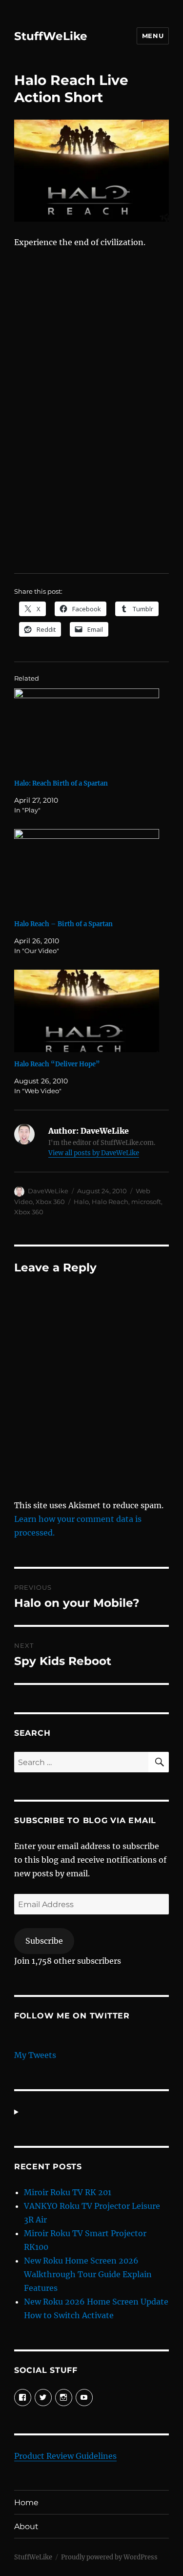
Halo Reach (110, 1202)
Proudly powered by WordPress (109, 2557)
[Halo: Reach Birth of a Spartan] (87, 730)
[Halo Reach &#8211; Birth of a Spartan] (87, 871)
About (26, 2526)
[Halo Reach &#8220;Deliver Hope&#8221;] (87, 1011)
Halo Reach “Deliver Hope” (57, 1064)
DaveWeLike (48, 1191)
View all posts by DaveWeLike (94, 1153)
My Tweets (35, 2055)
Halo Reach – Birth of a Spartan (63, 924)
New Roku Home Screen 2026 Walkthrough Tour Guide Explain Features (88, 2274)
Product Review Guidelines (65, 2456)
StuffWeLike (51, 36)
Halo (81, 1202)
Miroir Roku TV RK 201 (68, 2192)
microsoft (146, 1202)
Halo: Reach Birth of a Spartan (61, 783)
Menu (153, 36)
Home (26, 2503)
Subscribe (44, 1941)
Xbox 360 (50, 1202)
